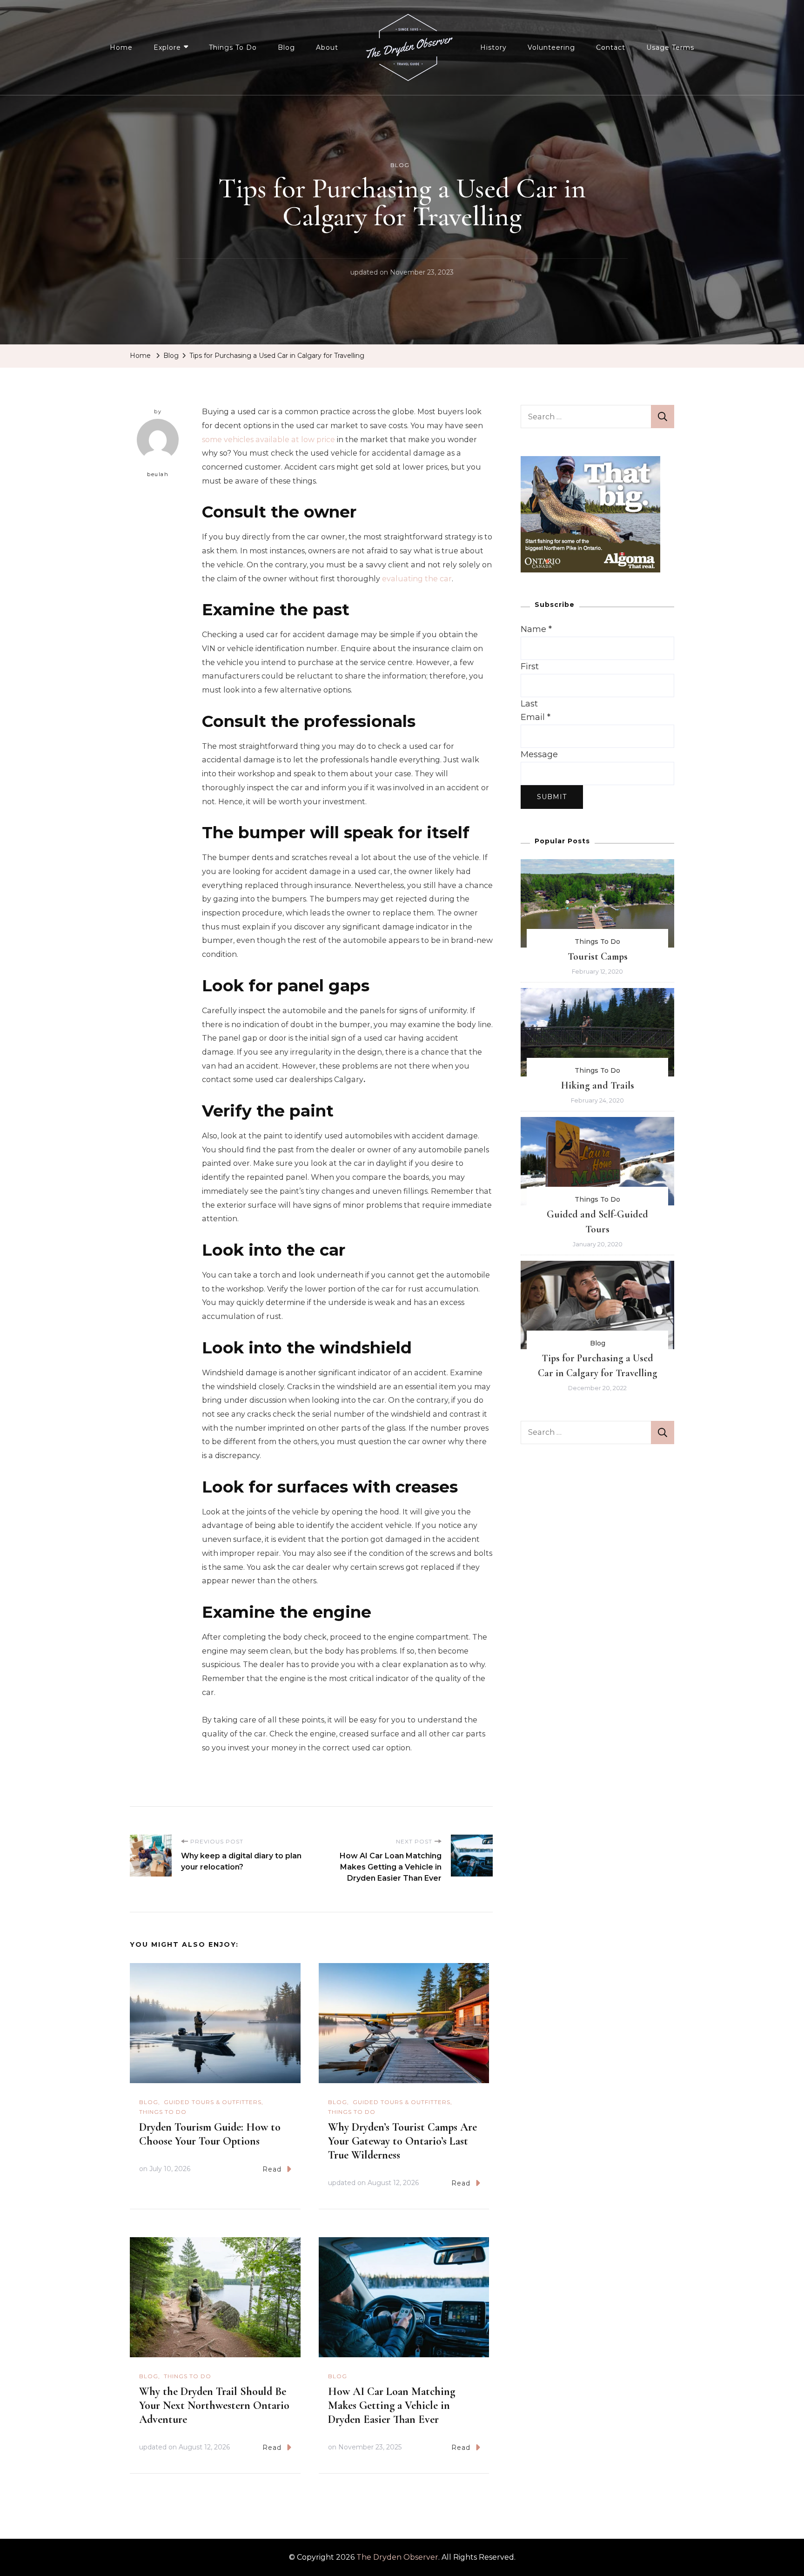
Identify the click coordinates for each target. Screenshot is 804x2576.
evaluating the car (417, 579)
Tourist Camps (598, 956)
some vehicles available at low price (268, 440)
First (530, 666)
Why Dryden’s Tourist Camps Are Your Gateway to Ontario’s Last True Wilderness (402, 2141)
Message (539, 754)
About (327, 47)
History (493, 47)
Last (529, 704)
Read (272, 2169)
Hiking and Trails (598, 1085)
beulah (158, 474)
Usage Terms (670, 47)
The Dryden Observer (397, 2557)
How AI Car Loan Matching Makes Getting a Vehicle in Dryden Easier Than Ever (392, 2405)
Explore (167, 47)
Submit (552, 797)
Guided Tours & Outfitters (213, 2102)
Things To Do (233, 47)
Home (121, 47)
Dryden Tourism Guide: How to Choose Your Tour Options (210, 2134)
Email (536, 717)
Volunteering (551, 47)
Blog (286, 47)
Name (536, 629)
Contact (611, 47)
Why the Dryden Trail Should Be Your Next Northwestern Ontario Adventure (214, 2405)
